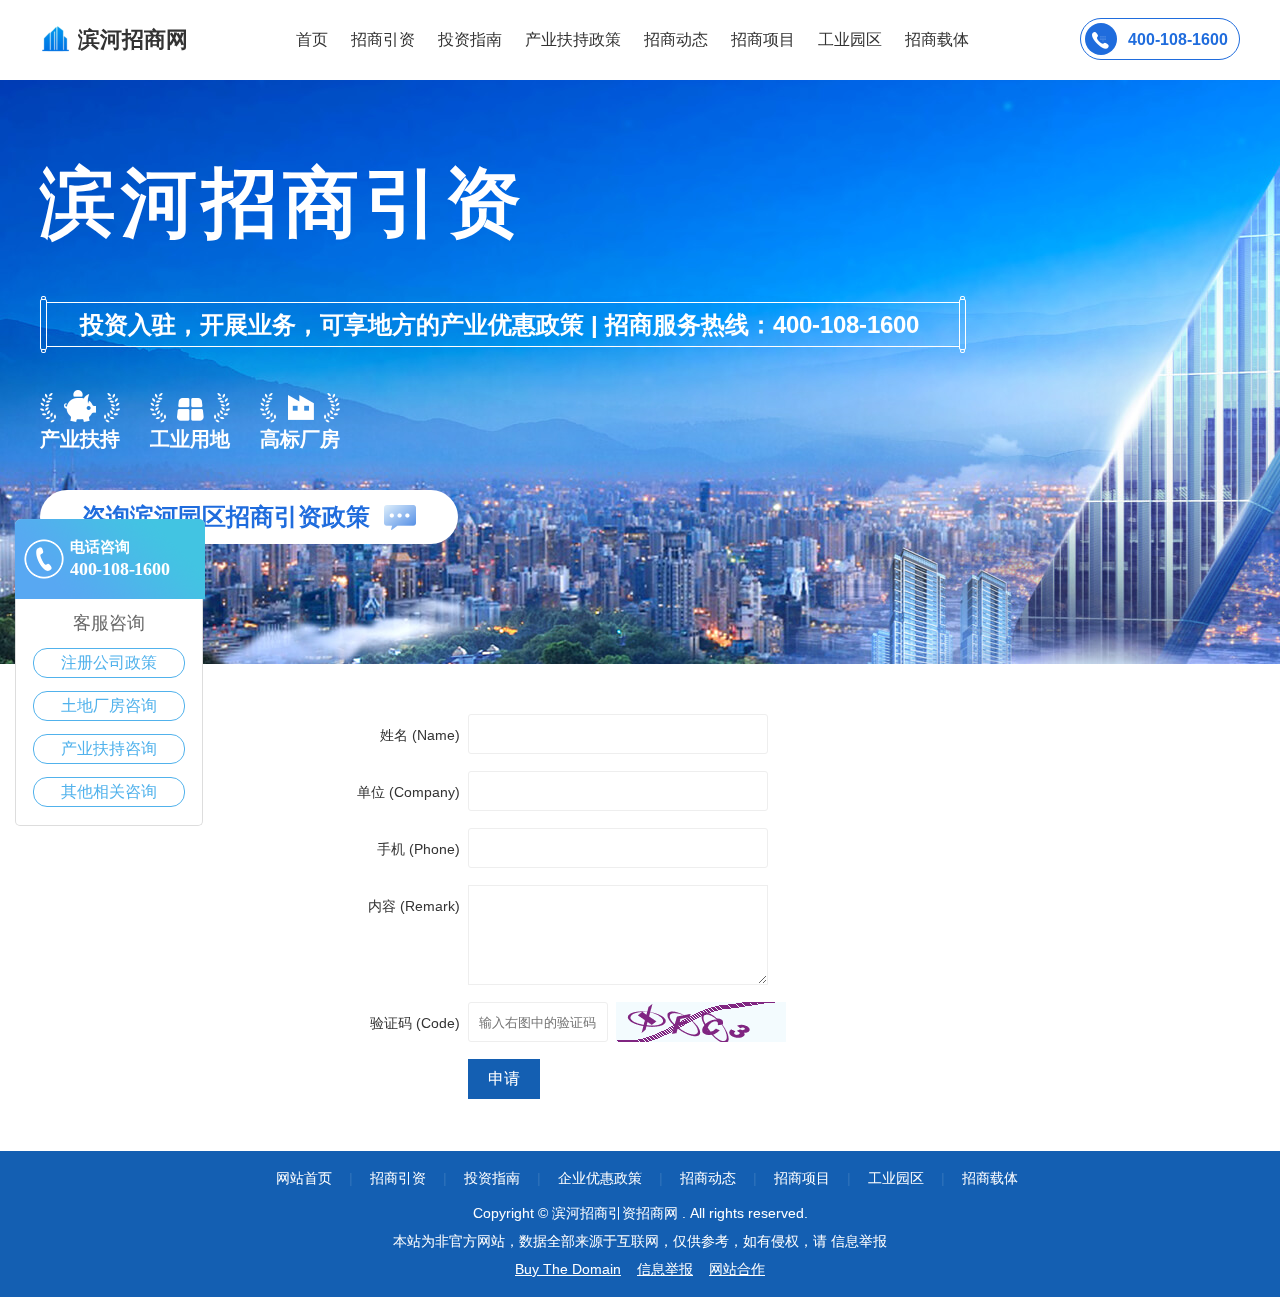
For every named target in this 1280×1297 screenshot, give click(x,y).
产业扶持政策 (573, 39)
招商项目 (763, 39)
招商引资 (383, 39)
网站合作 (737, 1269)
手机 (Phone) (418, 849)
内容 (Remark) (414, 906)
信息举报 (665, 1269)
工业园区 (850, 39)
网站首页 (304, 1178)
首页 (312, 39)
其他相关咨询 (109, 791)
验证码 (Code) (415, 1023)
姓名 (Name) (420, 735)
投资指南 (470, 39)
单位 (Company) (408, 792)
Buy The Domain (568, 1269)
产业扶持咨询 (109, 748)
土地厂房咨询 (109, 705)
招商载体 (990, 1178)
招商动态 (676, 39)
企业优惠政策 (600, 1178)
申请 (504, 1078)
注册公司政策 (109, 662)
